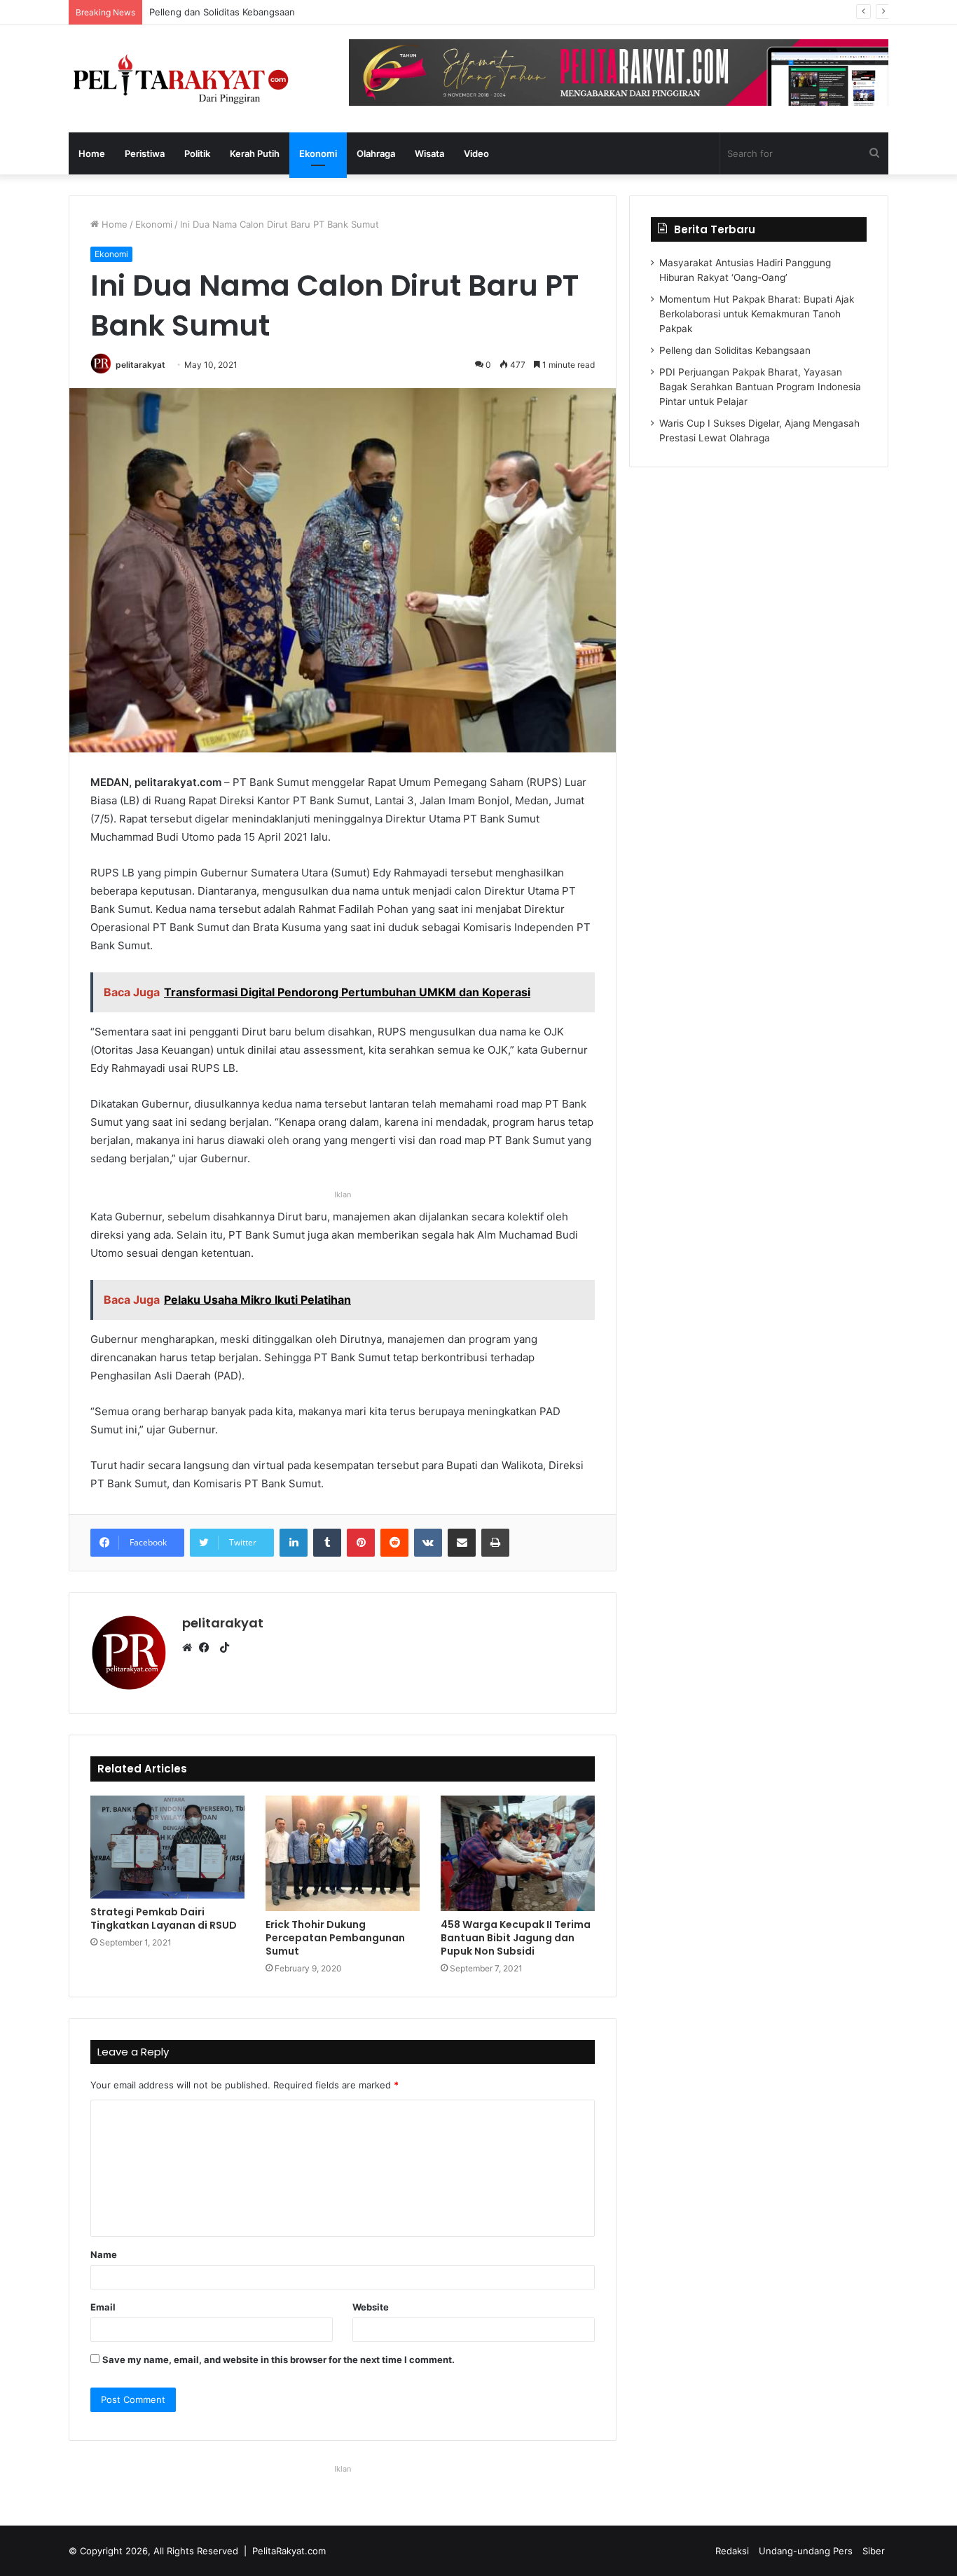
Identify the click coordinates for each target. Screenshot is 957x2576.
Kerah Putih (255, 153)
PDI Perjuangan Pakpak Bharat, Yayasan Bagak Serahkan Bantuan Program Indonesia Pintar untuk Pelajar (376, 12)
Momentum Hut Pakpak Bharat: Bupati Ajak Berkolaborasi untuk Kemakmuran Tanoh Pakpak (757, 314)
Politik (197, 153)
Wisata (429, 153)
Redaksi (732, 2551)
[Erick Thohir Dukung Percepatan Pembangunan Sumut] (343, 1853)
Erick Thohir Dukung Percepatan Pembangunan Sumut (335, 1938)
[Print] (495, 1543)
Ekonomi (318, 153)
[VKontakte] (428, 1543)
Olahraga (376, 153)
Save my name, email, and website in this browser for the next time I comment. (278, 2360)
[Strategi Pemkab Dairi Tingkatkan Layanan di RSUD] (167, 1847)
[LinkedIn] (294, 1543)
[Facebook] (207, 1648)
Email (103, 2307)
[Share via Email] (462, 1543)
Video (476, 153)
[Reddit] (394, 1543)
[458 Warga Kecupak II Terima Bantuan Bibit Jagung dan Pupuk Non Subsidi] (518, 1853)
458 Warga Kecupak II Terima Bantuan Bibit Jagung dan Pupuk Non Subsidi (516, 1938)
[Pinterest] (361, 1543)
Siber (874, 2551)
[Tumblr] (327, 1543)
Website (371, 2307)
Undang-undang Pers (806, 2551)
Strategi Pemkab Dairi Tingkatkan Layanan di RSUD (164, 1919)
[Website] (191, 1648)
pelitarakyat (140, 365)
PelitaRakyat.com (289, 2551)
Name (104, 2254)
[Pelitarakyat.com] (198, 79)
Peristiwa (145, 153)
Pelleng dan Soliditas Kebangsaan (735, 350)
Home (92, 153)
